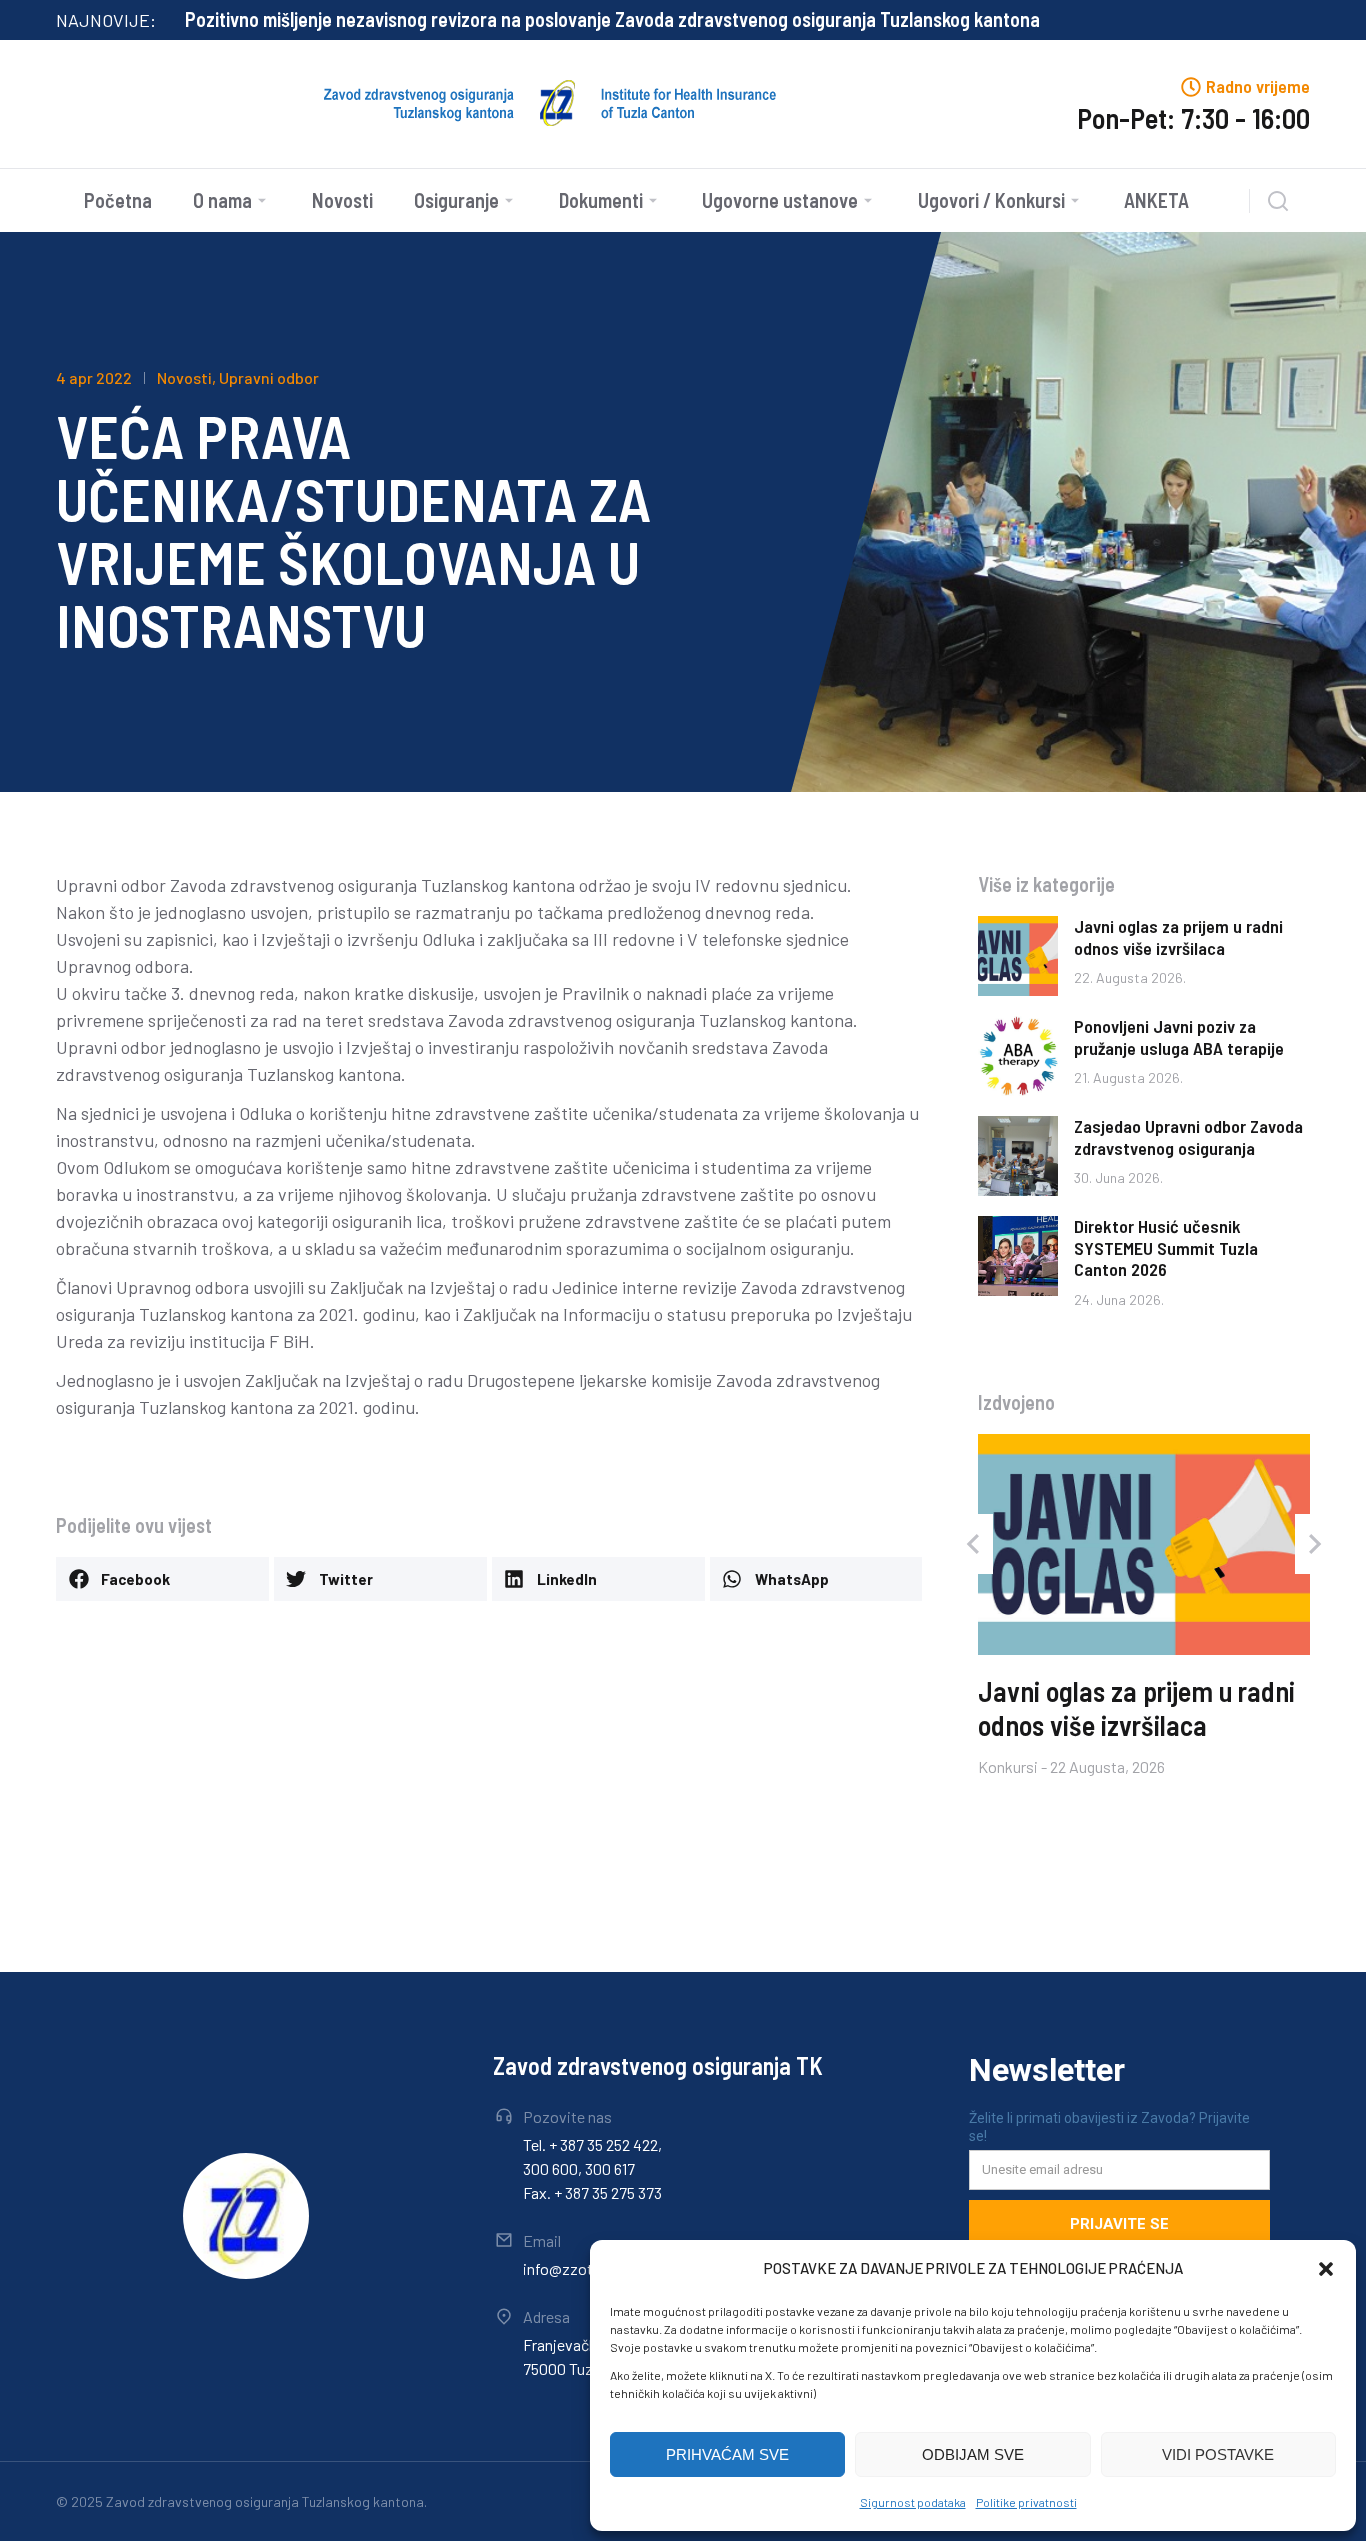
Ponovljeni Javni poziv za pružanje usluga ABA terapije (1179, 1037)
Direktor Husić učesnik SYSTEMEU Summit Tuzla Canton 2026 (1166, 1247)
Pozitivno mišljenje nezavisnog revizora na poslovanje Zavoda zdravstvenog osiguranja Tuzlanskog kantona (612, 19)
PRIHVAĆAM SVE (727, 2454)
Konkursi (1008, 1765)
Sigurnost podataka (913, 2502)
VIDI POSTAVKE (1218, 2454)
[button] (1326, 2269)
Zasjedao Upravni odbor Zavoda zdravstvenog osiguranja (1188, 1137)
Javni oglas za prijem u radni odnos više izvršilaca (1178, 937)
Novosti (184, 377)
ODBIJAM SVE (973, 2454)
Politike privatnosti (1026, 2502)
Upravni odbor (269, 377)
